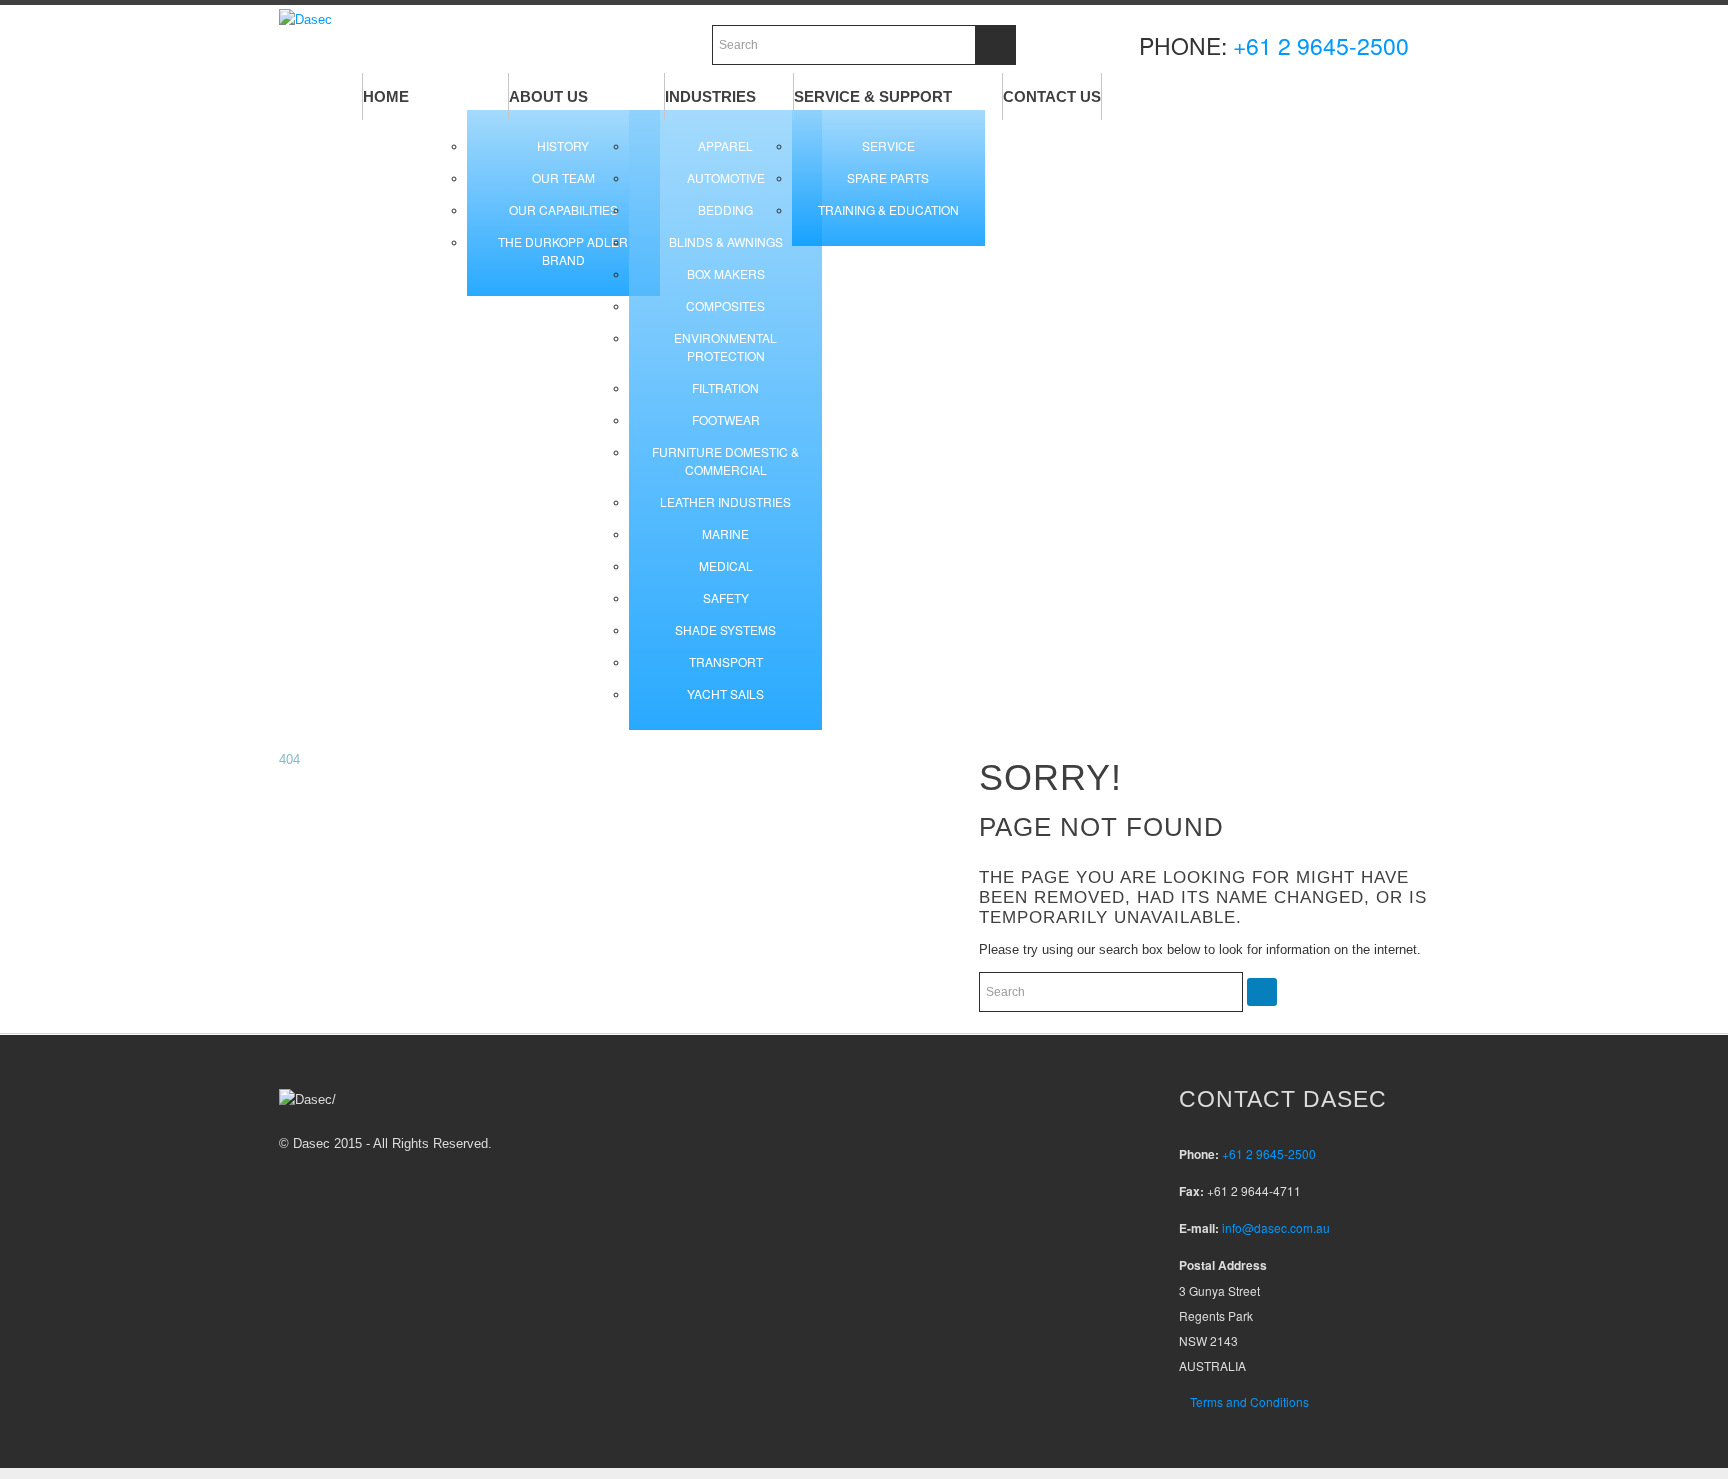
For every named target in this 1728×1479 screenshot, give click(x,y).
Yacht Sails (725, 693)
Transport (726, 661)
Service (888, 145)
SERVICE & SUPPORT (873, 96)
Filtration (725, 387)
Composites (725, 305)
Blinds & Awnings (726, 241)
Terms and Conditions (1249, 1401)
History (563, 145)
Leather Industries (725, 501)
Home (386, 96)
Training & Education (888, 209)
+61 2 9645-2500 (1321, 45)
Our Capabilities (563, 209)
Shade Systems (725, 629)
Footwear (726, 419)
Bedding (725, 209)
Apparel (725, 145)
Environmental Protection (725, 346)
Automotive (726, 177)
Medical (726, 565)
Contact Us (1052, 96)
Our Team (563, 177)
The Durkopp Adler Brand (563, 250)
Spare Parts (888, 177)
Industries (710, 96)
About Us (548, 96)
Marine (725, 533)
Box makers (726, 273)
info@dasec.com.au (1276, 1227)
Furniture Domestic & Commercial (725, 460)
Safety (726, 597)
